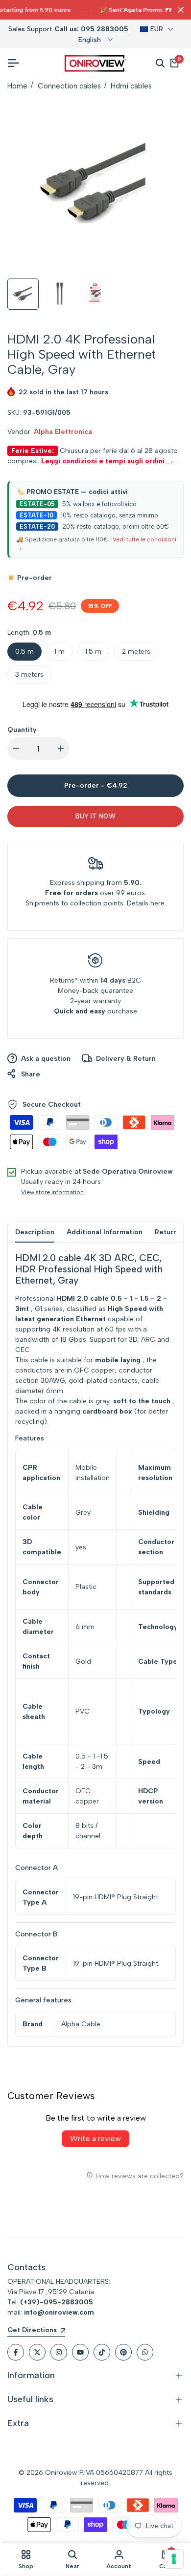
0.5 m (24, 652)
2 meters (136, 652)
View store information (52, 1192)
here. (158, 903)
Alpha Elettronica (63, 432)
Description (35, 1232)
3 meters (29, 675)
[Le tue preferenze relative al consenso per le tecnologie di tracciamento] (174, 2559)
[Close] (179, 10)
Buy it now (95, 816)
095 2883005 (105, 29)
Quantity (22, 730)
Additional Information (105, 1232)
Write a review (95, 2138)
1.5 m (93, 652)
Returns (62, 980)
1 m (60, 652)
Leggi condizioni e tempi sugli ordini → (107, 461)
